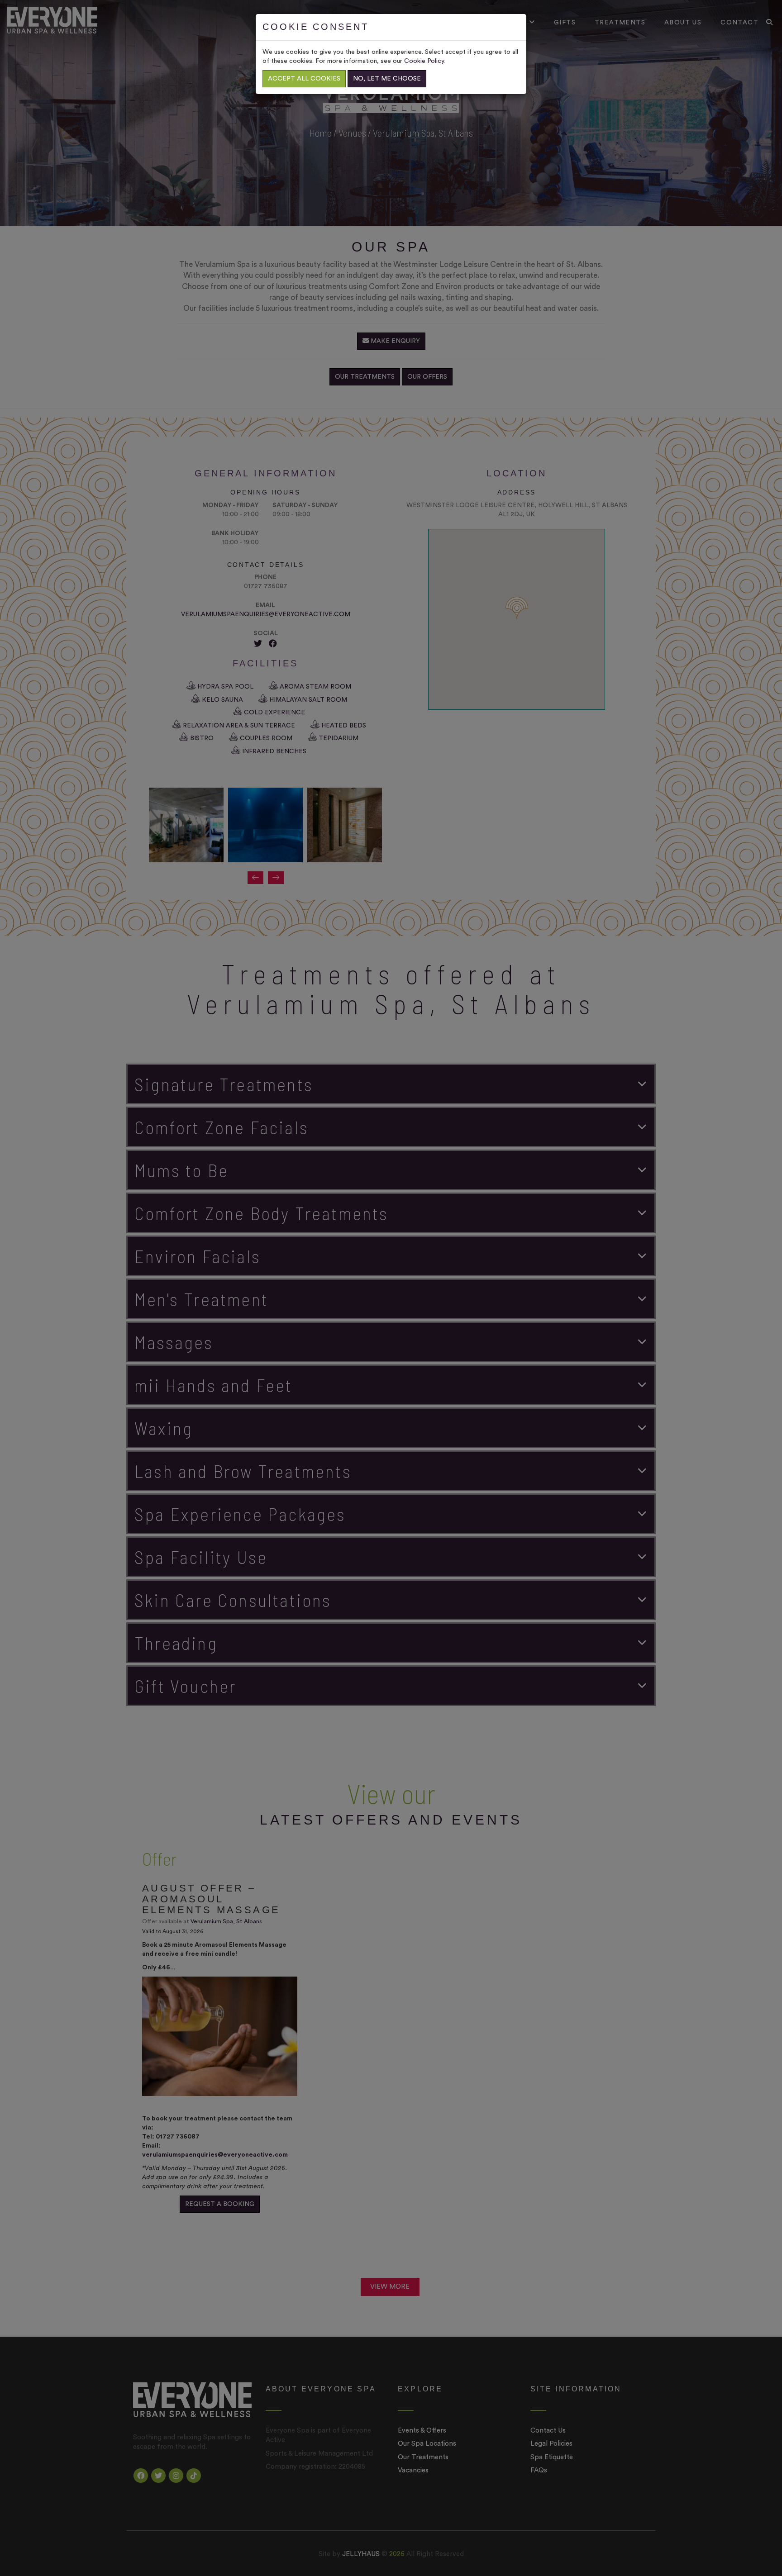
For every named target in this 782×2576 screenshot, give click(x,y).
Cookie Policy (424, 61)
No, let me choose (387, 79)
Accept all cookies (304, 79)
